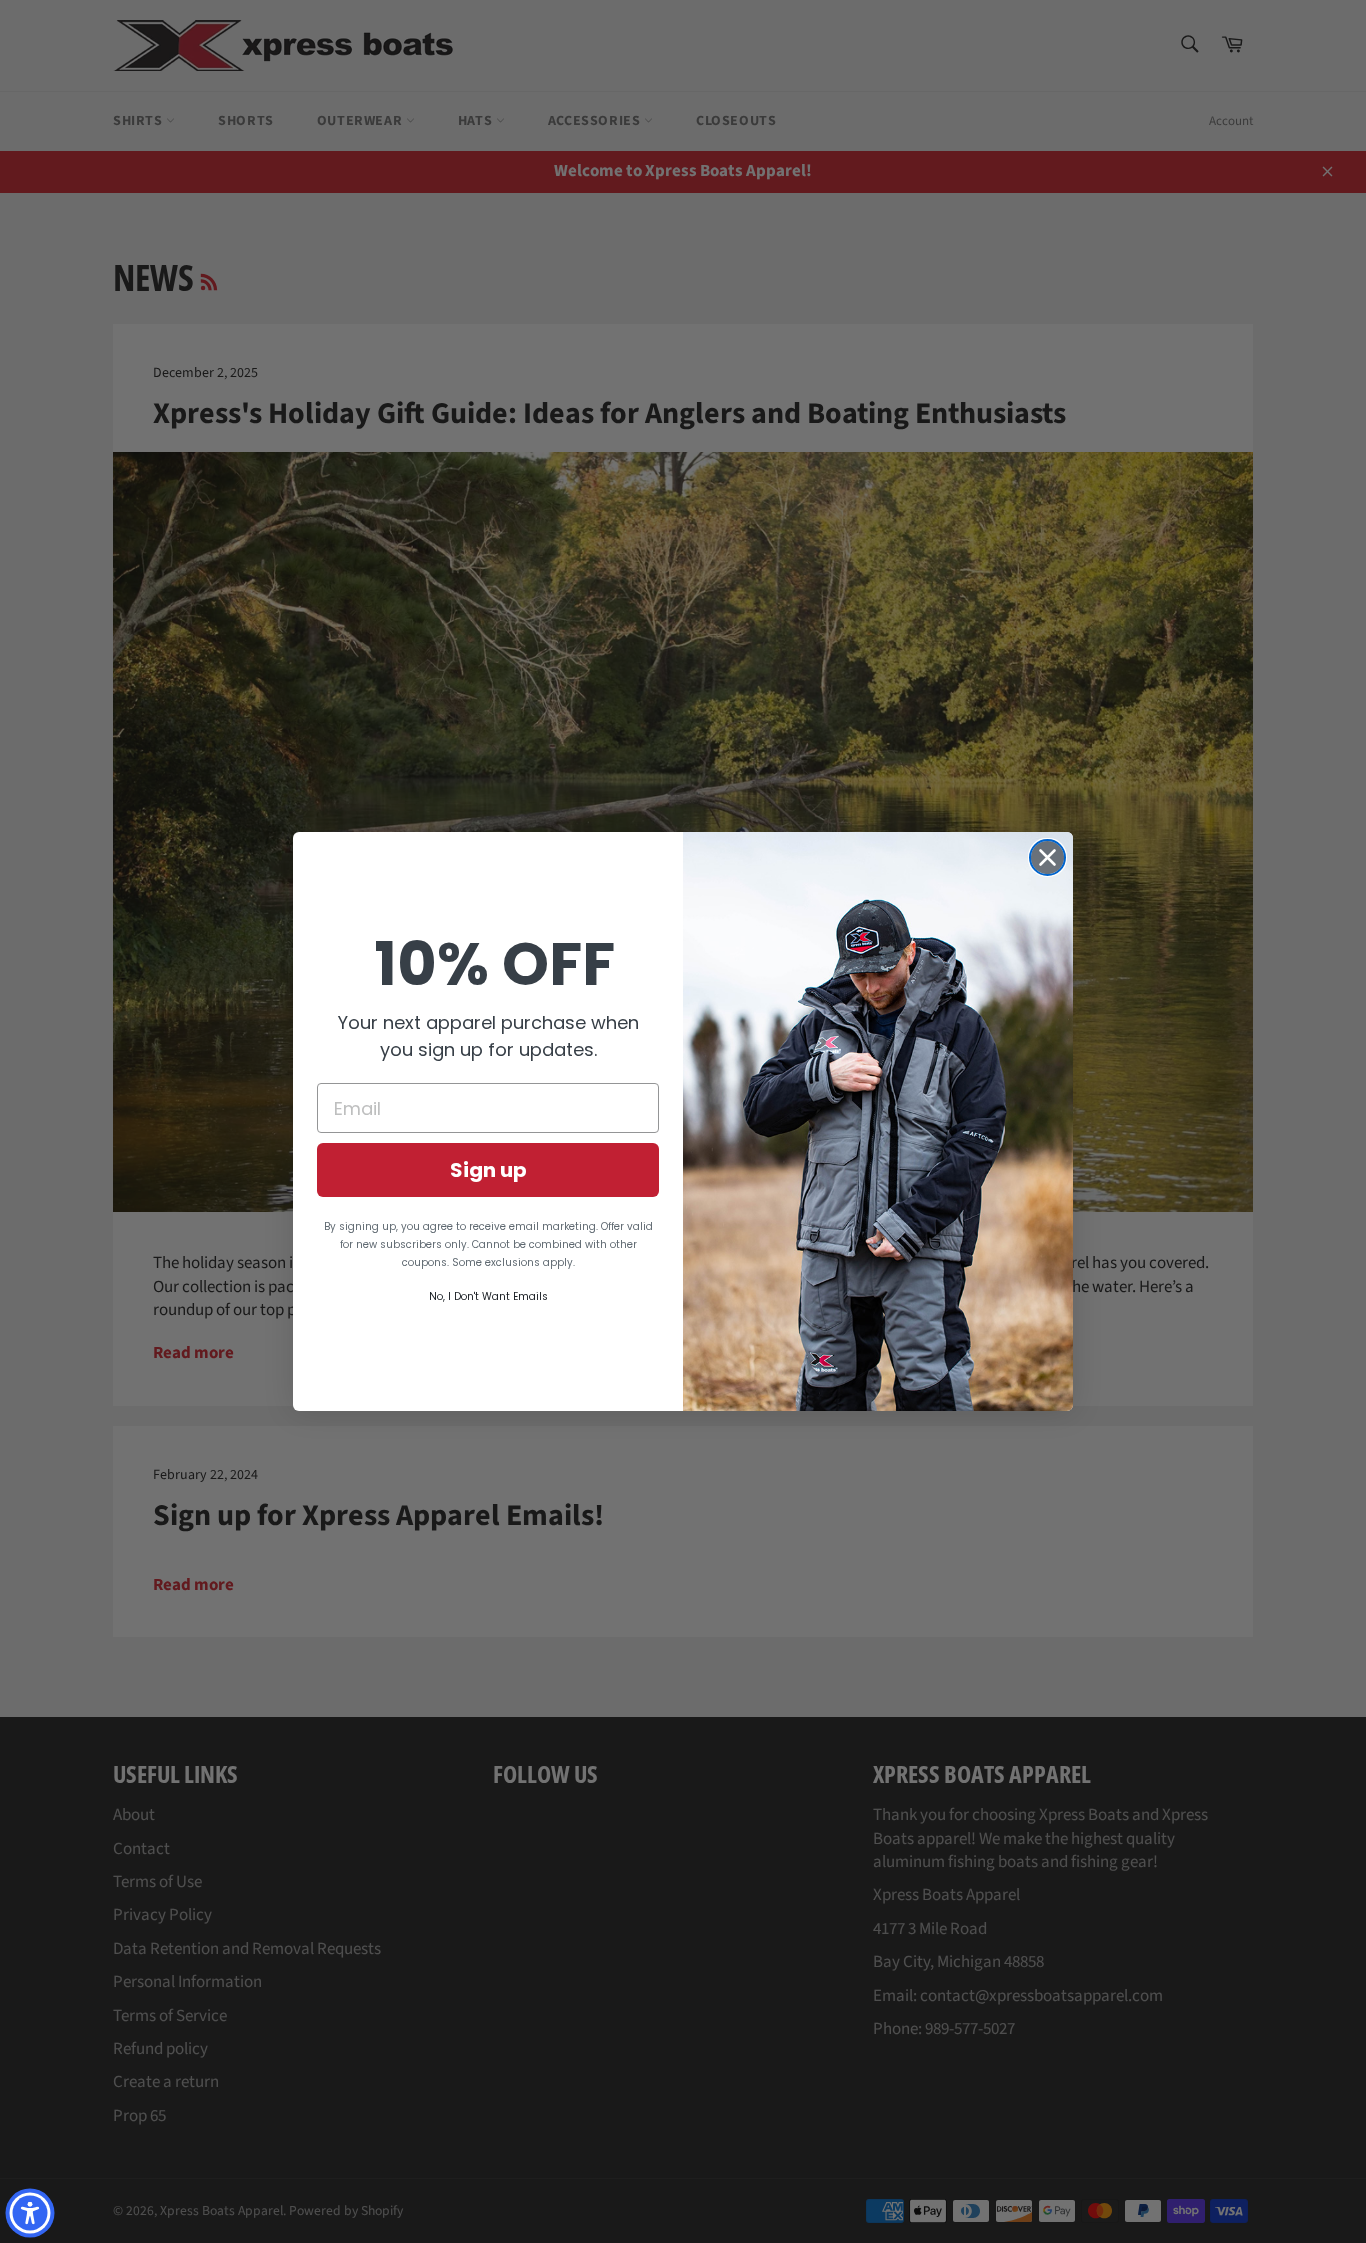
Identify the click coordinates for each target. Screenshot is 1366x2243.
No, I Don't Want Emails (488, 1296)
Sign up (488, 1170)
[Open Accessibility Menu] (30, 2213)
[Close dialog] (1047, 857)
